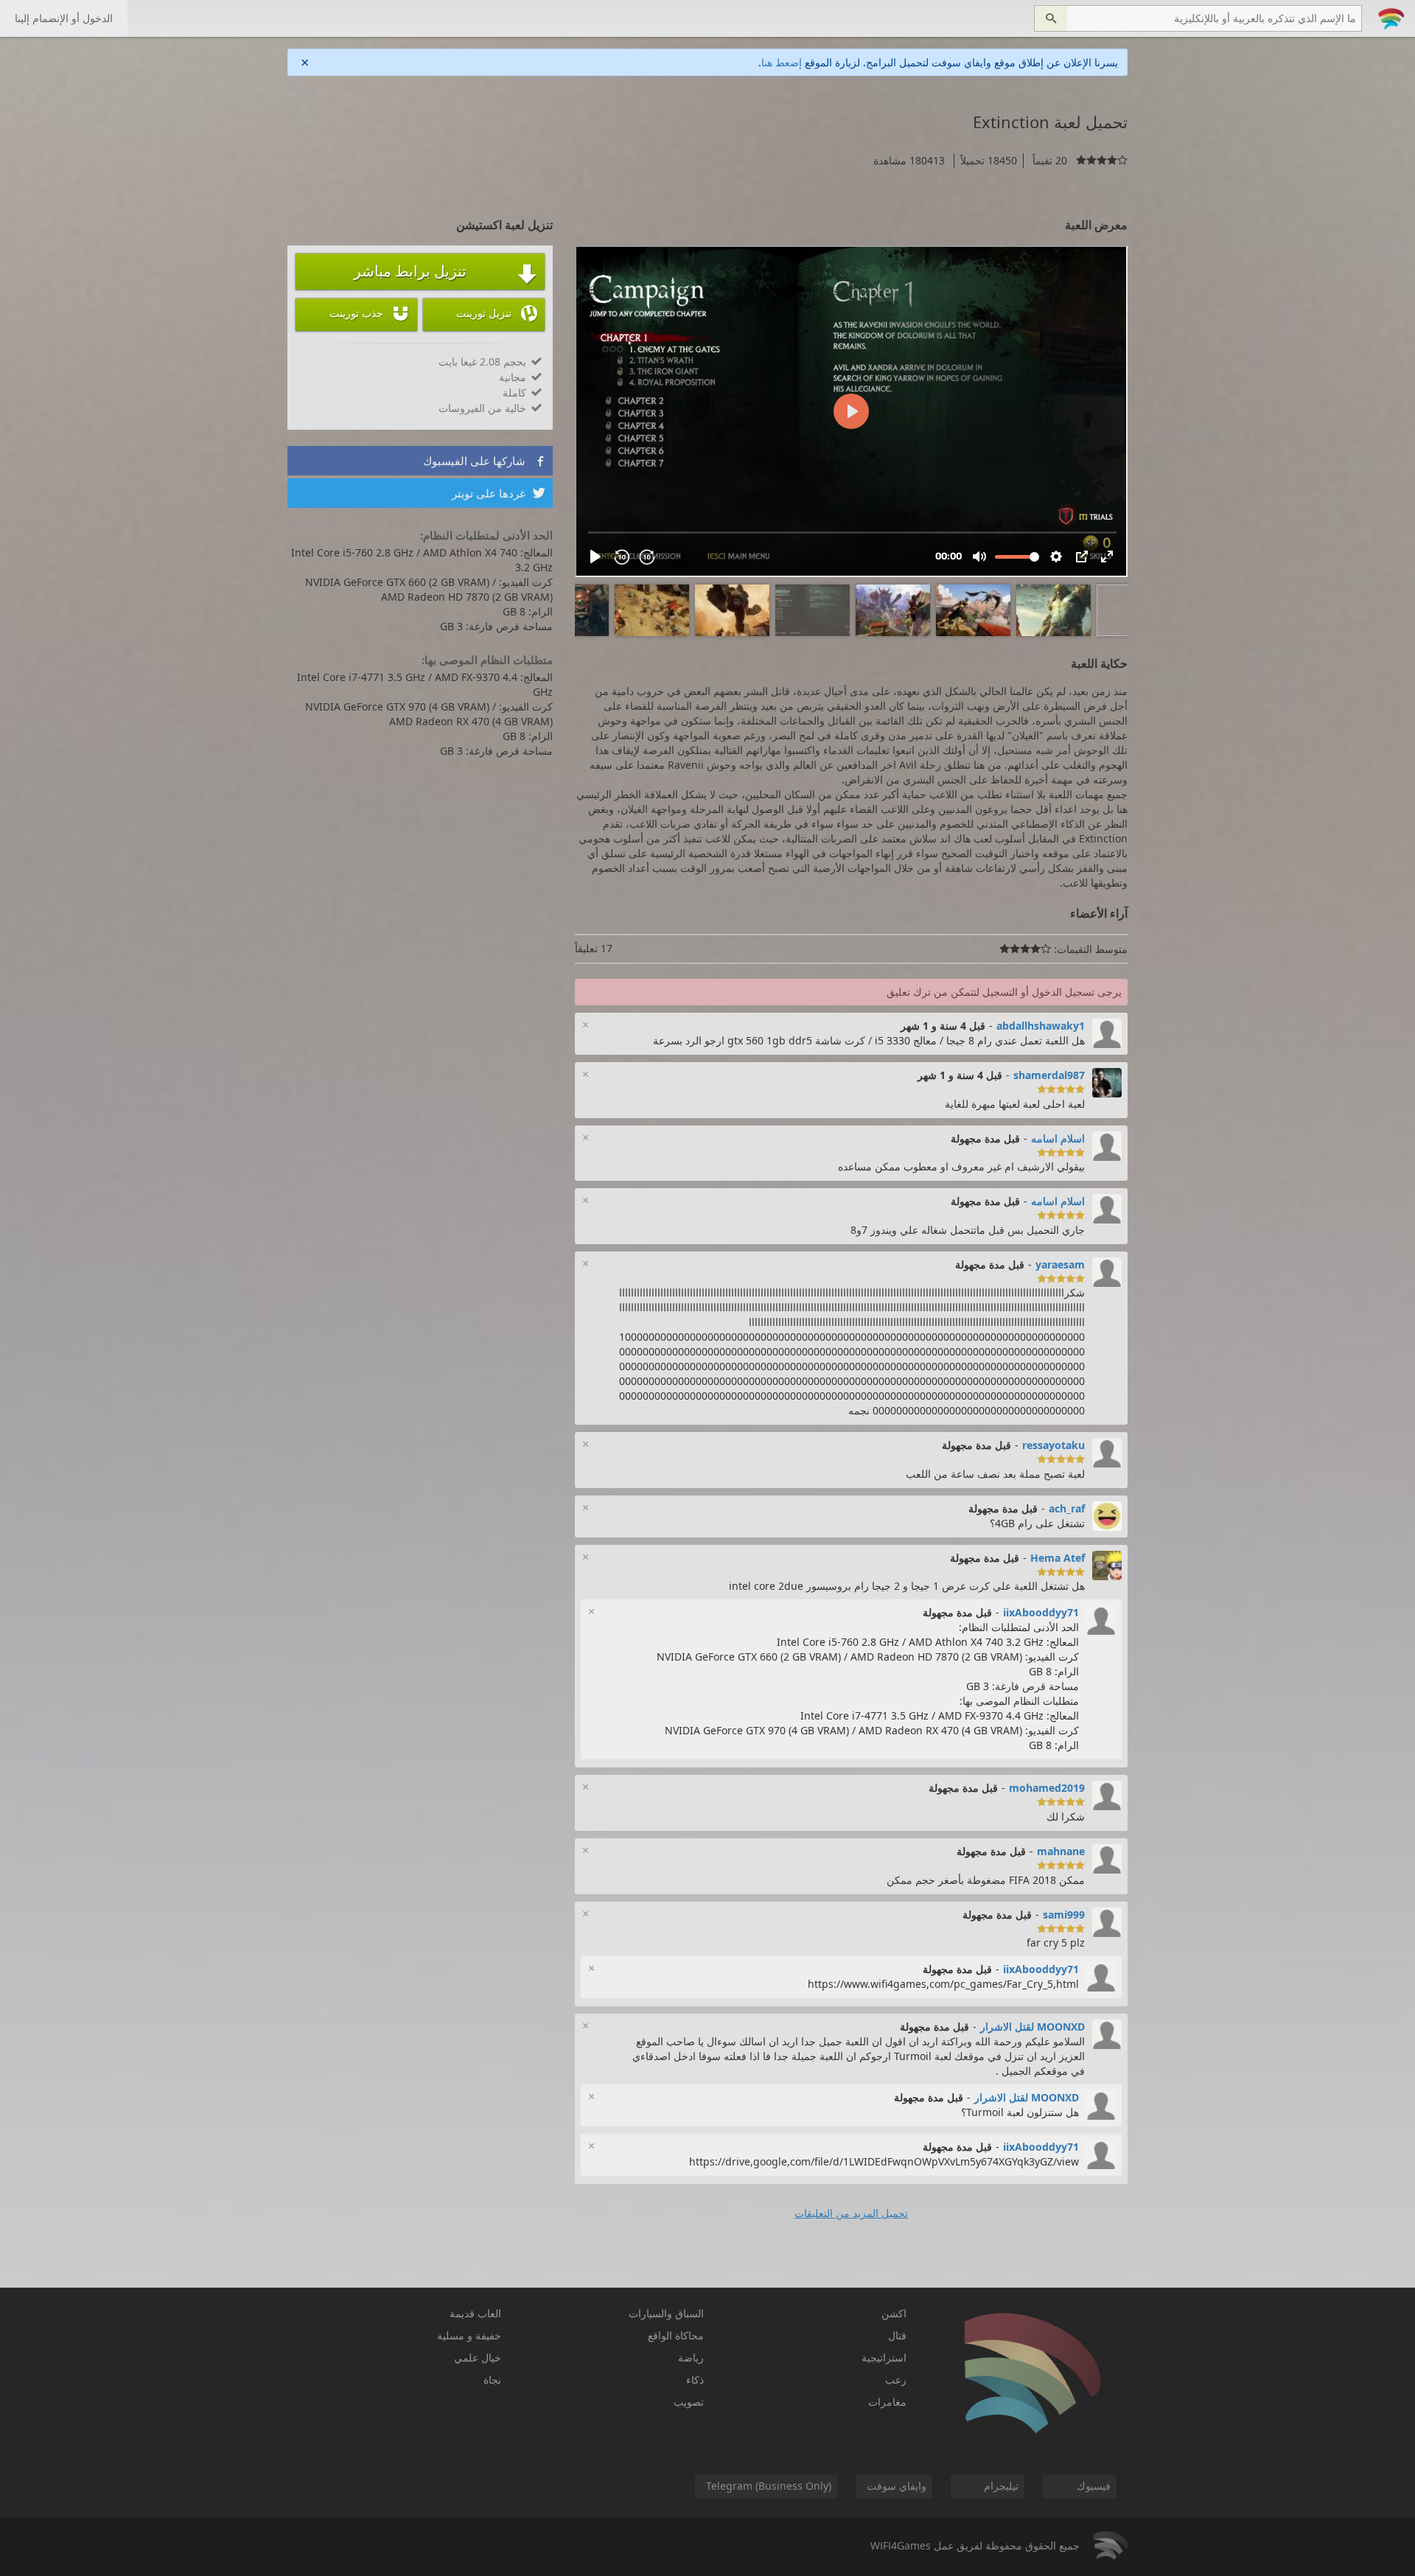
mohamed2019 (1047, 1788)
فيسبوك (1094, 2486)
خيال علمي (478, 2357)
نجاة (492, 2380)
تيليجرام (1001, 2486)
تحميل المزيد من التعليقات (851, 2213)
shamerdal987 (1049, 1075)
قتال (897, 2335)
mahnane (1061, 1851)
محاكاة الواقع (676, 2335)
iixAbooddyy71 (1041, 1612)
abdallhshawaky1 (1041, 1026)
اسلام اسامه (1058, 1138)
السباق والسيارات (666, 2313)
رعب (896, 2380)
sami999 (1064, 1914)
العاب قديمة (475, 2313)
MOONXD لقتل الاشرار (1033, 2027)
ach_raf (1067, 1508)
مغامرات (887, 2402)
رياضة (691, 2357)
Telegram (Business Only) (769, 2486)
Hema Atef (1058, 1558)
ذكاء (695, 2380)
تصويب (689, 2402)
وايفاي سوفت (897, 2486)
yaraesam (1060, 1264)
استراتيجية (884, 2357)
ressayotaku (1054, 1445)
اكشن (894, 2313)
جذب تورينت (370, 313)
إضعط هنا (782, 62)
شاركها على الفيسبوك (484, 461)
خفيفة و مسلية (469, 2335)
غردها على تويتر (499, 493)
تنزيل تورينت (497, 313)
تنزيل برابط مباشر (446, 273)
